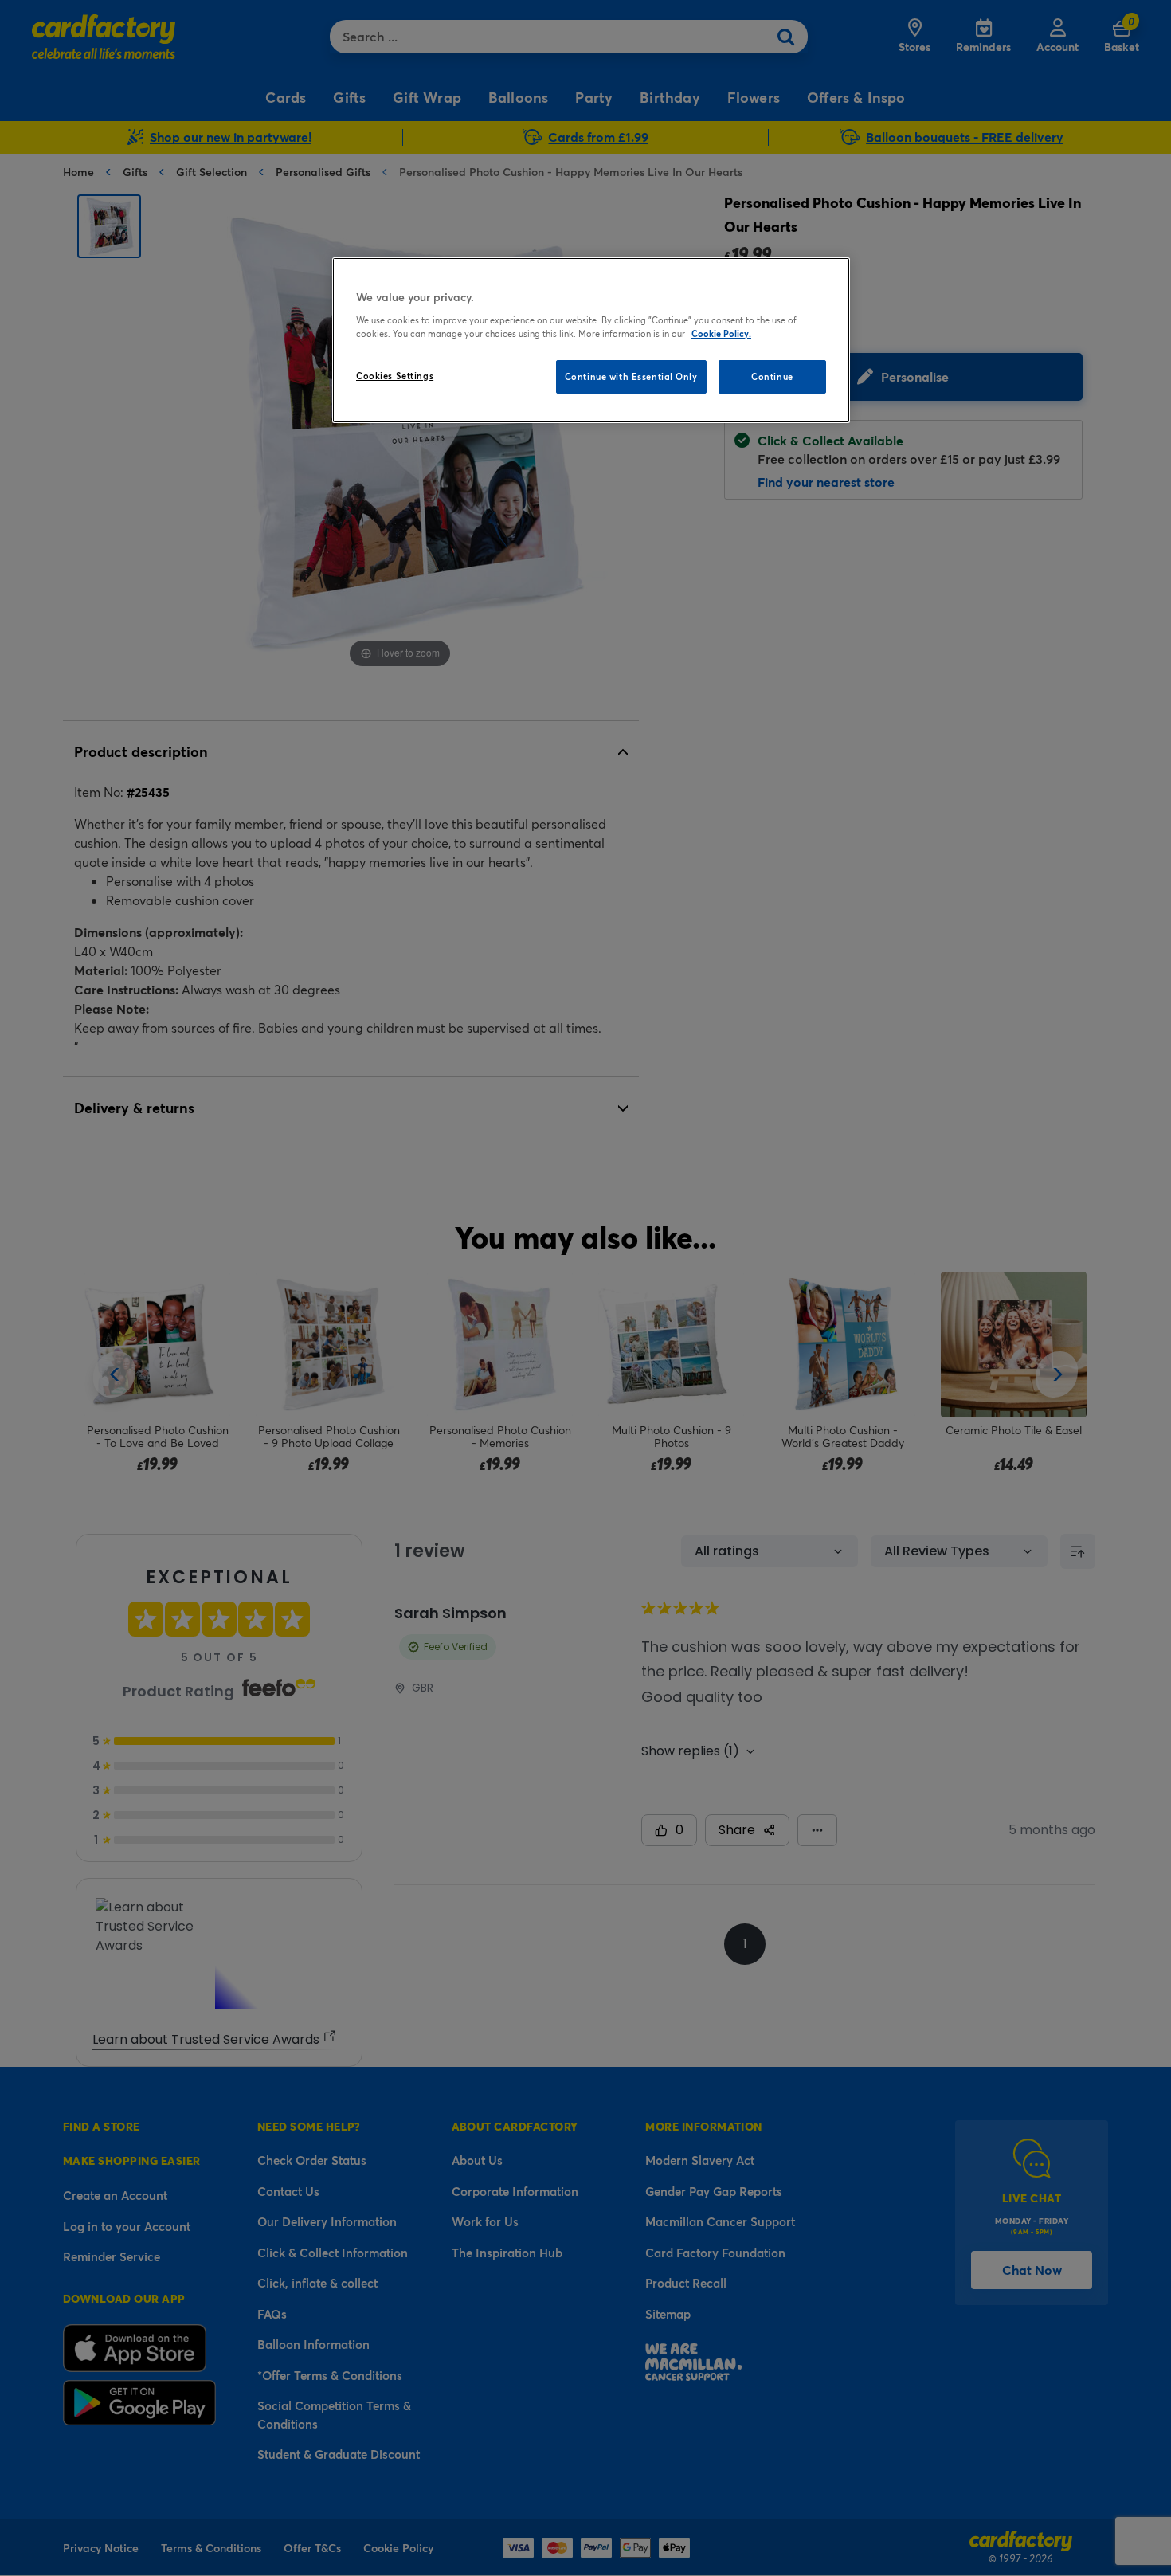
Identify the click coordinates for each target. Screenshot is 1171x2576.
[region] (591, 340)
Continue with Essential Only (631, 376)
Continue (772, 376)
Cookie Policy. (721, 333)
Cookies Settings (395, 376)
